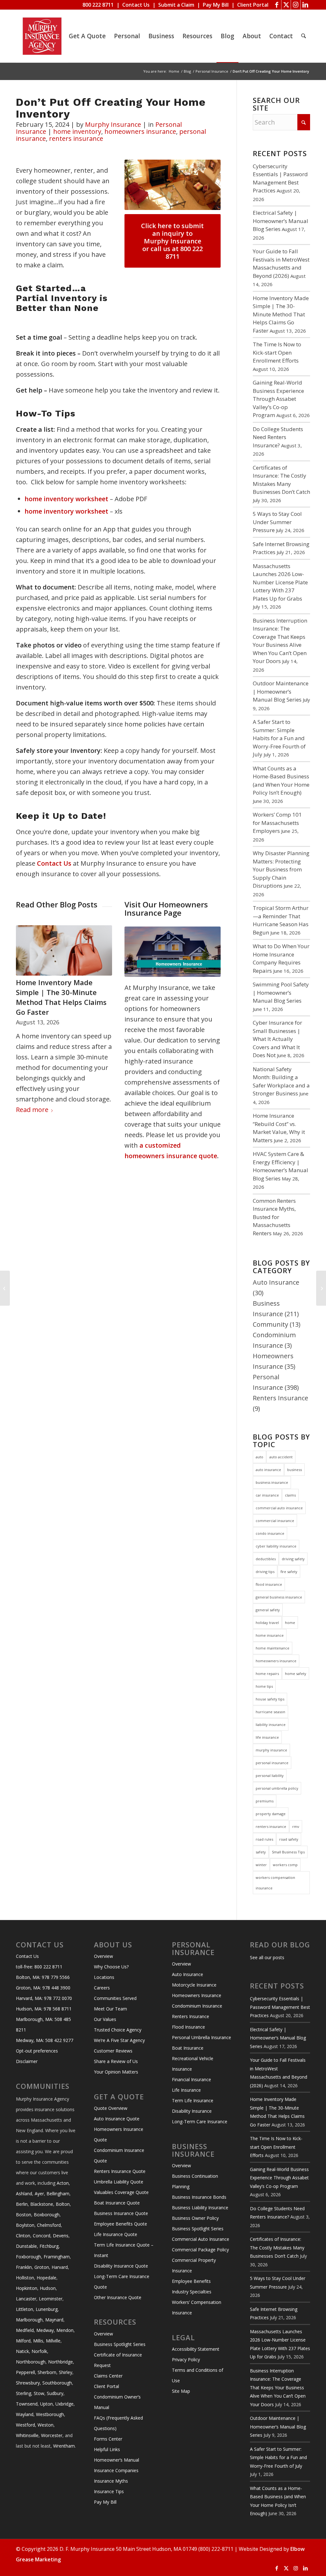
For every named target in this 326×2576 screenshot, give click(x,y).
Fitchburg (49, 2246)
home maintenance (273, 1648)
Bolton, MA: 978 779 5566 (43, 1977)
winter (261, 1865)
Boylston (25, 2225)
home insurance (270, 1635)
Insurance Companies (116, 2470)
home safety (296, 1674)
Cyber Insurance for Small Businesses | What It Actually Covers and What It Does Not (277, 1039)
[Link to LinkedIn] (305, 5)
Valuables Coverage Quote (121, 2192)
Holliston (25, 2278)
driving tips (265, 1572)
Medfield (25, 2330)
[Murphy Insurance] (42, 36)
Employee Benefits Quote (120, 2224)
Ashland (24, 2194)
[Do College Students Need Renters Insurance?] (64, 950)
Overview (103, 1956)
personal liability (270, 1775)
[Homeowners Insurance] (173, 952)
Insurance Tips (109, 2491)
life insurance (267, 1737)
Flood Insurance (188, 2027)
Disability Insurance (192, 2111)
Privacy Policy (186, 2360)
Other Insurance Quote (118, 2297)
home (290, 1623)
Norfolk (39, 2351)
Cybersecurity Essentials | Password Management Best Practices (280, 2007)
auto (259, 1457)
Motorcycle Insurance (194, 1985)
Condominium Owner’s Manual (117, 2402)
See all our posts (267, 1957)
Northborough (31, 2362)
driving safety (293, 1559)
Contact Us (136, 5)
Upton (46, 2404)
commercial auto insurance (279, 1508)
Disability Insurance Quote (121, 2266)
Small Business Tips (288, 1852)
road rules (264, 1839)
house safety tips (270, 1699)
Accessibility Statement (196, 2349)
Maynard (54, 2320)
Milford (23, 2341)
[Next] (103, 998)
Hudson (48, 2288)
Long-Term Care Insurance (200, 2121)
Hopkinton (27, 2288)
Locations (104, 1977)
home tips (264, 1686)
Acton (63, 2183)
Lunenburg (47, 2309)
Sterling (24, 2393)
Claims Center (108, 2376)
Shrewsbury (28, 2383)
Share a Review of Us (116, 2061)
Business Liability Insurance (200, 2208)
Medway (45, 2330)
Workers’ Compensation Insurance (197, 2307)
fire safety (289, 1572)
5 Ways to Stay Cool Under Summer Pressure (277, 522)
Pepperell (25, 2372)
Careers (102, 1988)
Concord (42, 2236)
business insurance (272, 1482)
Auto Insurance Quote (117, 2119)
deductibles (266, 1559)
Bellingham (58, 2194)
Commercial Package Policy (200, 2250)
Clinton (23, 2236)
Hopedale (46, 2278)
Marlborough (29, 2320)
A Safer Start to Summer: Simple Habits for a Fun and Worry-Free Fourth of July (279, 738)
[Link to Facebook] (276, 5)
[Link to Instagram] (296, 5)
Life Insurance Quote (116, 2234)
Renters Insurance (280, 1398)
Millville (53, 2341)
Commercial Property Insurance (194, 2265)
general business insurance (279, 1597)
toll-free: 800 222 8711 (39, 1967)
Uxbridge (64, 2404)
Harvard (60, 2267)
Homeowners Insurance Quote (119, 2134)
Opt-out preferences (37, 2051)
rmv (296, 1826)
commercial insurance (275, 1521)
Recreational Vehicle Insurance (193, 2064)
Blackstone (42, 2204)
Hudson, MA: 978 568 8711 (44, 2009)
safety (261, 1852)
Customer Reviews (113, 2051)
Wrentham (64, 2446)
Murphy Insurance (113, 124)
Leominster (51, 2299)
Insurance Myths (111, 2481)
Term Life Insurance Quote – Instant (124, 2250)
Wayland (25, 2414)
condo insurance (270, 1533)
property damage (271, 1814)
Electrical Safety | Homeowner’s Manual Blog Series (280, 221)
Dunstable (26, 2246)
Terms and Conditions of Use (198, 2375)
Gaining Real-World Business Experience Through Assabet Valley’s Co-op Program (278, 399)
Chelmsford (49, 2225)
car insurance (267, 1495)
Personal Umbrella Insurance (202, 2037)
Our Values (105, 2019)
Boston (24, 2215)
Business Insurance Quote (121, 2213)
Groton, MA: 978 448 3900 (43, 1988)
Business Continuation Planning (195, 2181)
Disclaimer (27, 2061)
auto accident (281, 1457)
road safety (289, 1839)
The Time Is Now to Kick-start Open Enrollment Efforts (277, 352)
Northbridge (60, 2362)
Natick (22, 2351)
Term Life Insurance (193, 2100)
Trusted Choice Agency (118, 2030)
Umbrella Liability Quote (119, 2182)
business (294, 1470)
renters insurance (76, 138)
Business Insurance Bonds (199, 2197)
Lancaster (26, 2299)
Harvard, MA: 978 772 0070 (44, 1998)
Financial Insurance (191, 2079)
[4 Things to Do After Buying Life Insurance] (321, 1288)
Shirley (66, 2372)
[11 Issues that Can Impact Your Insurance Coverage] (5, 1288)
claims (290, 1495)
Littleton (25, 2309)
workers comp (285, 1865)
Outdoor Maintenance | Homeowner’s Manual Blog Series (281, 691)
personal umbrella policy (277, 1788)
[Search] (304, 36)
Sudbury (55, 2393)
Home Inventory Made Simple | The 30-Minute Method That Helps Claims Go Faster (281, 314)
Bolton (63, 2204)
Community (270, 1324)
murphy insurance (271, 1750)
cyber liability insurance (276, 1546)
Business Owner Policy (195, 2218)
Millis (38, 2341)
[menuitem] (87, 36)
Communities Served (115, 1998)
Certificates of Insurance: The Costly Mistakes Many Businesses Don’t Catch (277, 2248)
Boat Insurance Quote (117, 2203)
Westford (25, 2425)
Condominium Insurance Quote (119, 2155)
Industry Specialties (192, 2292)
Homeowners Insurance (197, 1995)
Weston (46, 2425)
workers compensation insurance (275, 1883)
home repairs (267, 1674)
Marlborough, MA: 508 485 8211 (43, 2024)
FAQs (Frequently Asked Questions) (118, 2423)
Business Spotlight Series (120, 2344)
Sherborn (47, 2372)
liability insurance (271, 1725)
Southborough (57, 2383)
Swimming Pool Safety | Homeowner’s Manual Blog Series (281, 992)
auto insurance (268, 1470)
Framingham (57, 2257)
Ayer (39, 2194)
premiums (265, 1801)
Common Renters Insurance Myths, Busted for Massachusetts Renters (274, 1217)
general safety (268, 1610)
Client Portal (253, 5)
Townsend (27, 2404)
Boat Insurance (188, 2048)
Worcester (52, 2435)
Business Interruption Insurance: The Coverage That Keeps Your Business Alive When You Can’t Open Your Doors (278, 2388)
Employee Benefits (191, 2281)
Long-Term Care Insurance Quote (122, 2282)
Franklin (24, 2267)
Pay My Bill (216, 5)
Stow (39, 2393)
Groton (42, 2267)
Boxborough (47, 2215)
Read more (32, 1111)
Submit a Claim (176, 5)
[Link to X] (286, 5)
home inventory (77, 131)
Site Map (181, 2391)
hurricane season (270, 1712)
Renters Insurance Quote (120, 2171)
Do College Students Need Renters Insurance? (60, 987)
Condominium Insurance (197, 2006)
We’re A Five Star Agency (119, 2040)
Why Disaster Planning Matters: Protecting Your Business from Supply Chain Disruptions (281, 869)
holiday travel (267, 1623)
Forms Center (108, 2439)
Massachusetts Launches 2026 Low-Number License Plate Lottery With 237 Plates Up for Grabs (280, 582)
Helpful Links (107, 2449)
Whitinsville (27, 2435)
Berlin (22, 2204)
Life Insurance (186, 2090)
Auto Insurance (276, 1282)
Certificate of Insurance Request (118, 2360)
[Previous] (25, 998)
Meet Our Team (110, 2009)
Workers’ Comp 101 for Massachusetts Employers (277, 823)
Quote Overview (111, 2108)
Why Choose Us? (111, 1967)
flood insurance (269, 1584)
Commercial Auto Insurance (201, 2239)
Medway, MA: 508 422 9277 (45, 2040)
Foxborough (28, 2257)
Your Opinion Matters (116, 2072)
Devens (61, 2236)
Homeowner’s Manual (117, 2460)
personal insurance (272, 1763)
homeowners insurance (140, 131)
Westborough (50, 2414)
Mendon (65, 2330)
